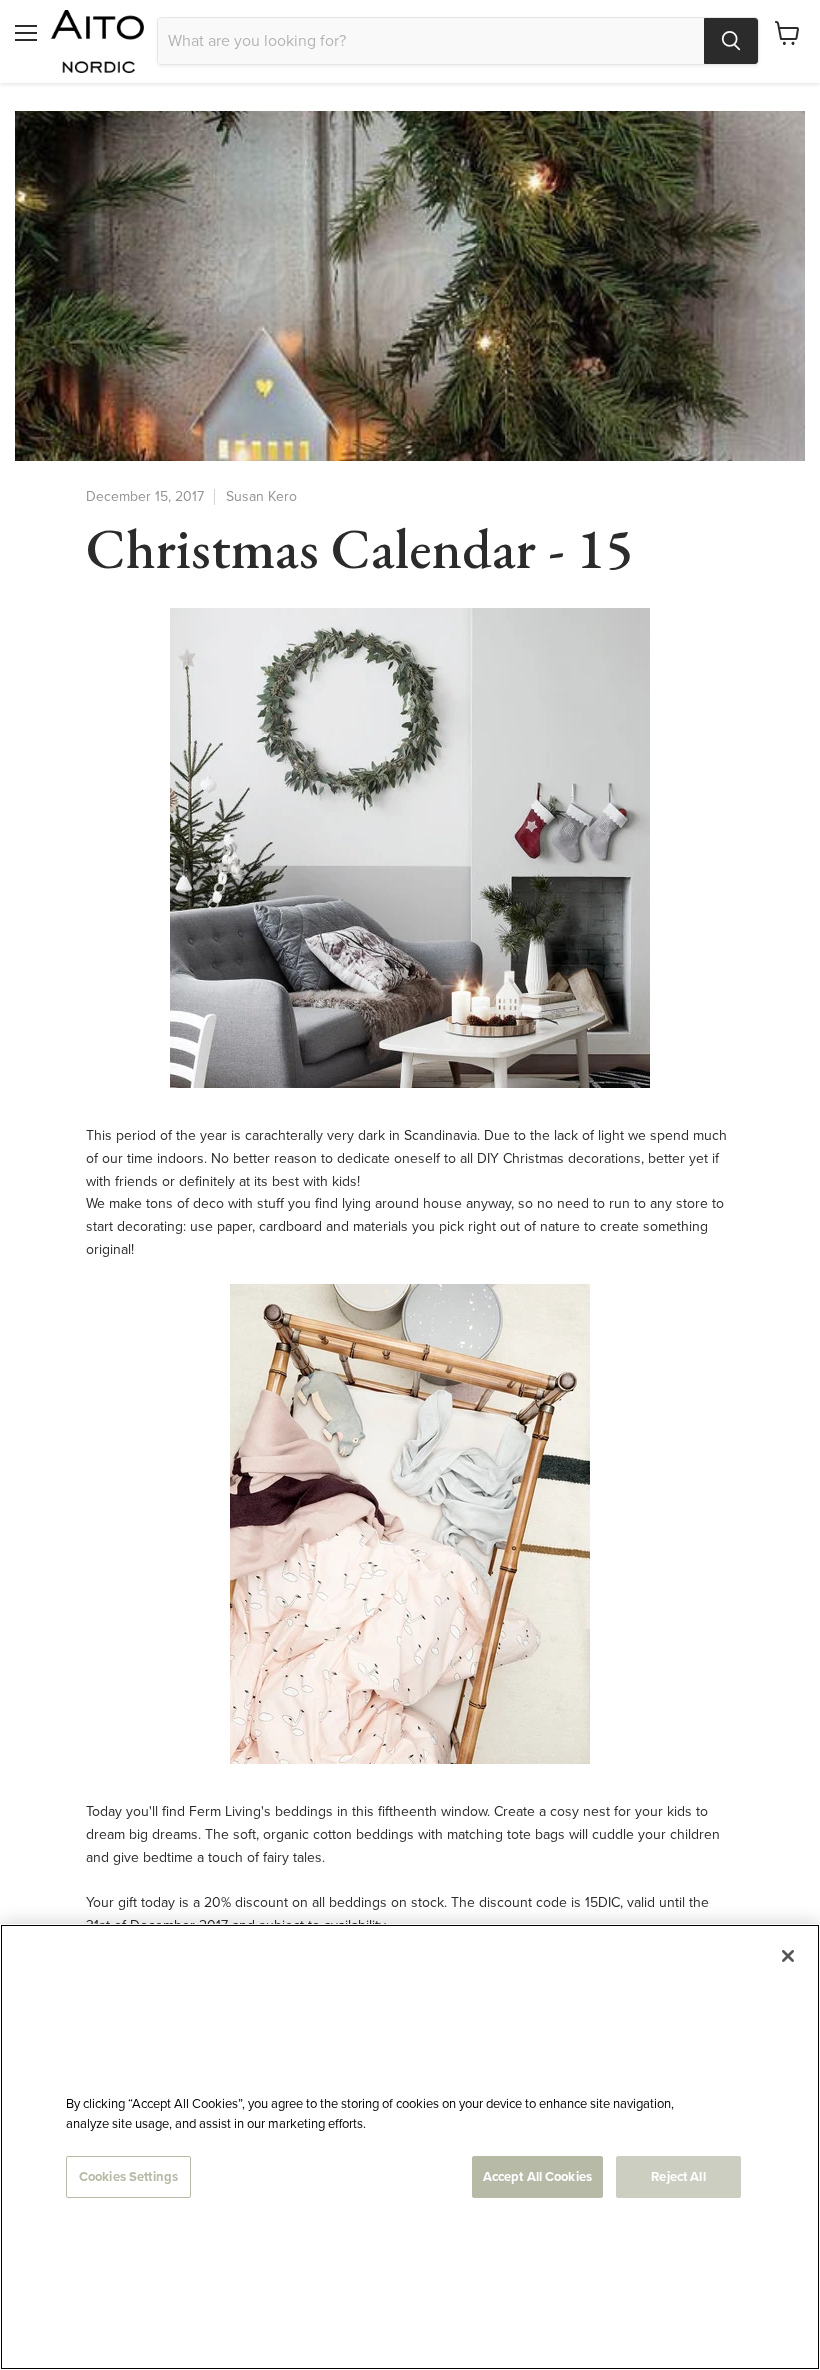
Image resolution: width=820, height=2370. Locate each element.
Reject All (678, 2176)
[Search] (731, 41)
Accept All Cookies (537, 2176)
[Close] (788, 1956)
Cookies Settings (128, 2176)
